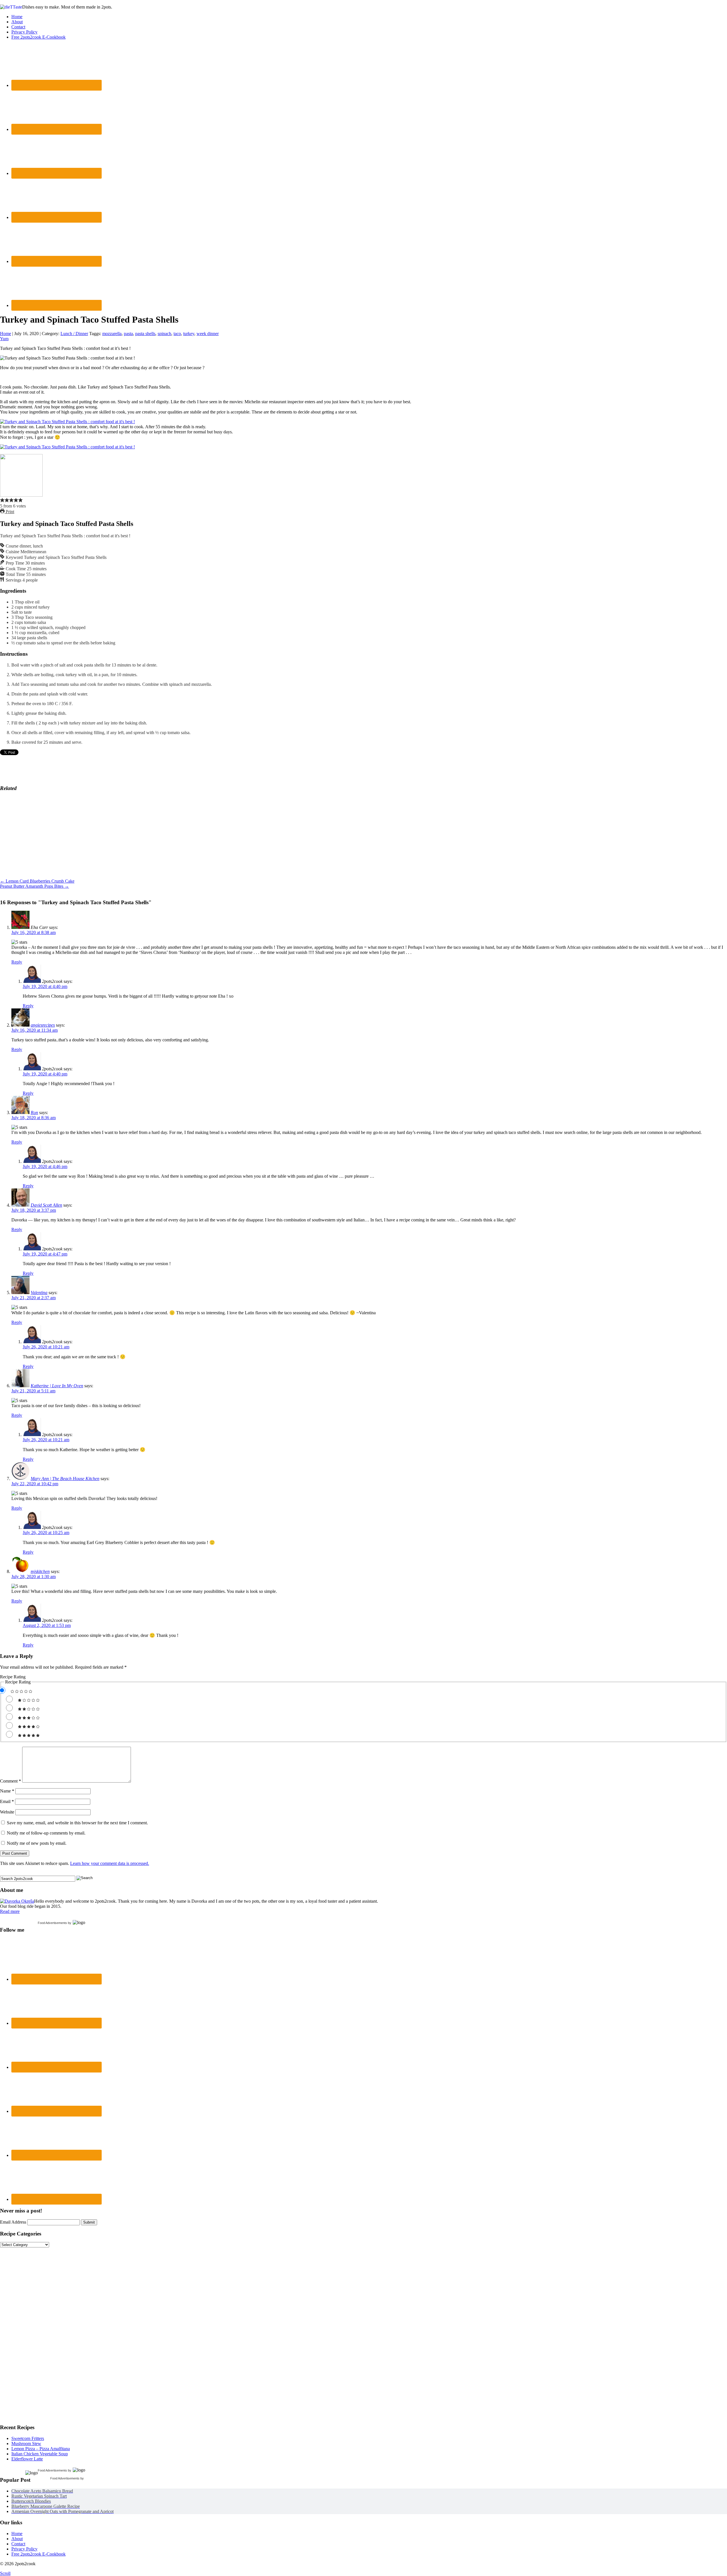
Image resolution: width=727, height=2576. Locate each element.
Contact (18, 27)
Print (9, 512)
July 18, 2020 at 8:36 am (34, 1118)
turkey (189, 334)
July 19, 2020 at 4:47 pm (45, 1254)
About (17, 22)
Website (7, 1812)
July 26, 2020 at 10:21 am (46, 1347)
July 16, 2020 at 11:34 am (35, 1030)
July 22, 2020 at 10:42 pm (35, 1484)
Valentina (39, 1293)
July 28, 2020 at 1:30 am (34, 1577)
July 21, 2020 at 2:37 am (34, 1298)
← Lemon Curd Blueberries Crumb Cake (37, 881)
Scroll (5, 2573)
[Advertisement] (43, 832)
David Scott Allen (46, 1205)
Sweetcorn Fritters (28, 2438)
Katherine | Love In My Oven (57, 1386)
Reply (17, 962)
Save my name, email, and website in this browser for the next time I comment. (77, 1823)
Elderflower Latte (27, 2459)
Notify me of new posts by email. (37, 1843)
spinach (164, 334)
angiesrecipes (43, 1025)
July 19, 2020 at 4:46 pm (45, 1166)
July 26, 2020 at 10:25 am (46, 1533)
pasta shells (145, 334)
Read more (10, 1911)
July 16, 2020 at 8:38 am (34, 932)
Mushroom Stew (26, 2444)
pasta (128, 334)
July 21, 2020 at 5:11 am (33, 1391)
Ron (34, 1112)
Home (17, 17)
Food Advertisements (52, 1923)
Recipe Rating (13, 1677)
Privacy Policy (24, 32)
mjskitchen (40, 1571)
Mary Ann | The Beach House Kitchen (65, 1479)
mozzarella (112, 334)
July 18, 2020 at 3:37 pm (34, 1210)
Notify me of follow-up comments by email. (46, 1833)
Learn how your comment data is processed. (110, 1863)
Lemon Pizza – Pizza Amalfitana (41, 2449)
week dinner (208, 334)
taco (177, 334)
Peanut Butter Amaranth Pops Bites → (35, 886)
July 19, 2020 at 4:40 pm (45, 986)
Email (7, 1801)
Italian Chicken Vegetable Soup (40, 2454)
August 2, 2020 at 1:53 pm (47, 1625)
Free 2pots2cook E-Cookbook (38, 37)
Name (7, 1791)
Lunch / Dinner (74, 334)
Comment (11, 1781)
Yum (4, 339)
